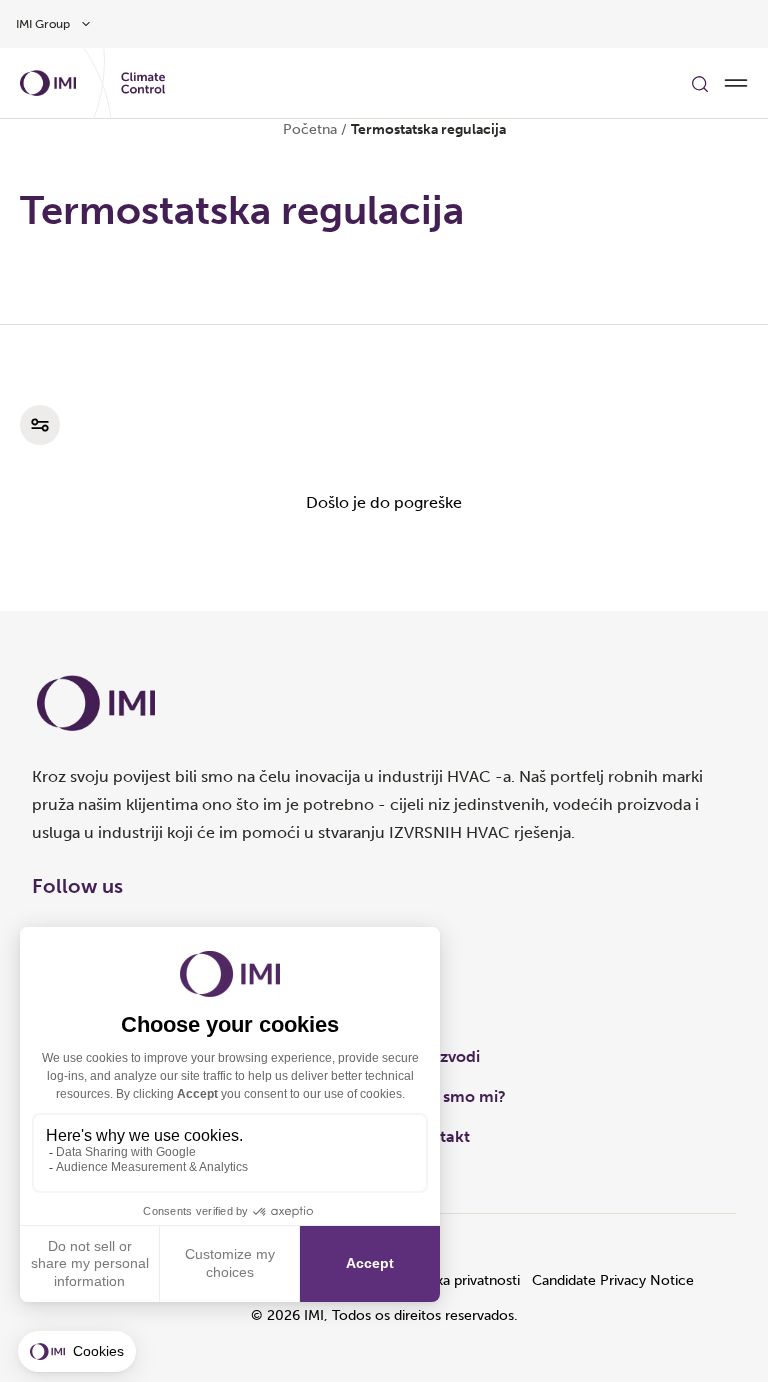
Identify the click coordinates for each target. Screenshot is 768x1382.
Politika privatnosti (461, 1280)
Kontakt (440, 1136)
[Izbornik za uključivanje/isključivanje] (736, 83)
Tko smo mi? (458, 1096)
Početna (310, 129)
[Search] (700, 83)
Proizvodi (445, 1056)
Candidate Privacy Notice (613, 1280)
